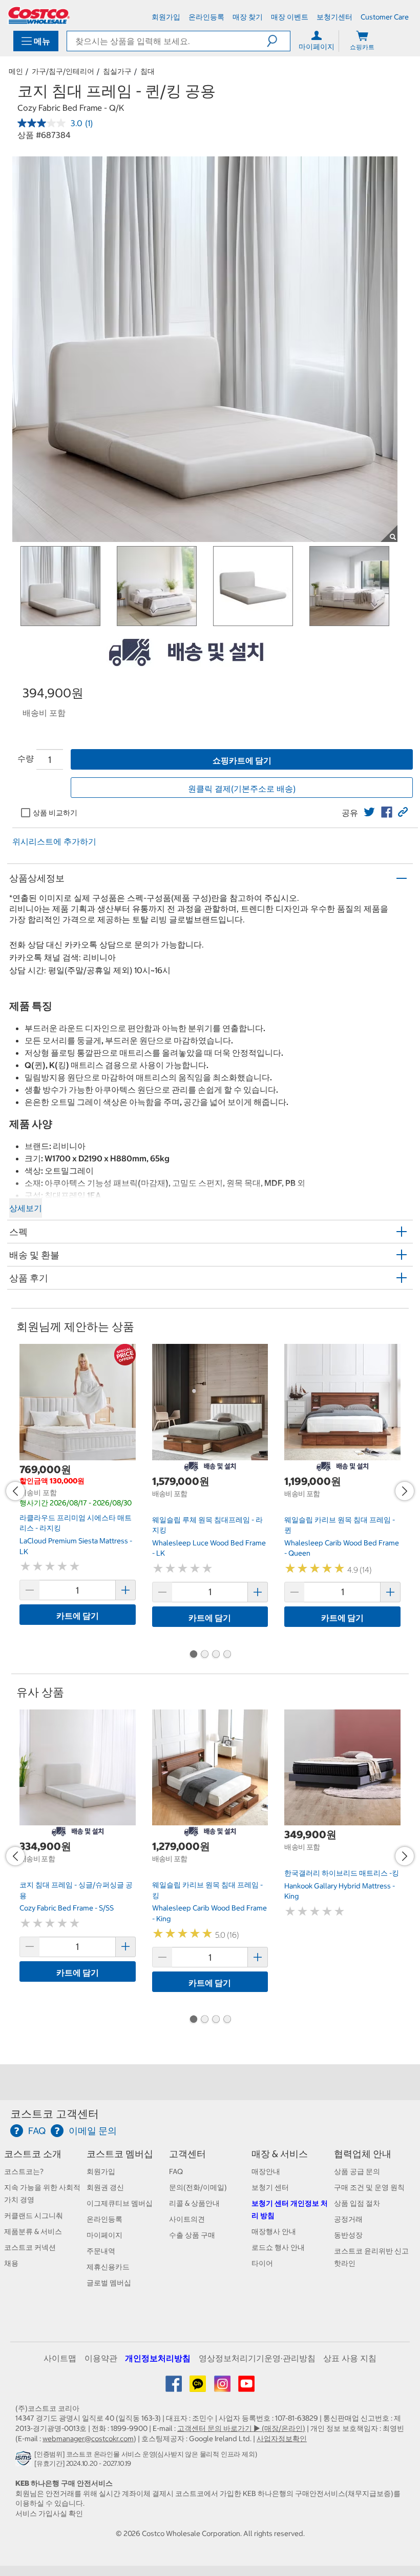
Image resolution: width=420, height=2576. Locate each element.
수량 (26, 758)
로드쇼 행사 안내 (278, 2247)
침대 (148, 71)
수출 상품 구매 (192, 2235)
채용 (11, 2263)
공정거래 (348, 2219)
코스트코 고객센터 (55, 2114)
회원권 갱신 (105, 2187)
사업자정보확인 (282, 2439)
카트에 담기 (78, 1616)
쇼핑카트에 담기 (242, 760)
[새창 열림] (25, 2461)
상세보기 (26, 1208)
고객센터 (187, 2154)
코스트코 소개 (33, 2154)
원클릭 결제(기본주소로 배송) (242, 789)
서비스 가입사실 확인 (49, 2513)
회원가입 (101, 2171)
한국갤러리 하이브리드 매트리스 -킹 (342, 1873)
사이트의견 (187, 2219)
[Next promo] (405, 1491)
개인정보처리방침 (158, 2358)
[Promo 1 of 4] (193, 1655)
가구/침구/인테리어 (63, 71)
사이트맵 (60, 2358)
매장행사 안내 (274, 2231)
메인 (16, 71)
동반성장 (348, 2235)
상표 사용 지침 (350, 2358)
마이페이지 (104, 2235)
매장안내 (266, 2171)
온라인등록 (104, 2219)
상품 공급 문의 (357, 2171)
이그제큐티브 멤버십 (120, 2203)
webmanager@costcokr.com (88, 2439)
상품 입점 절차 (357, 2203)
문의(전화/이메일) (198, 2187)
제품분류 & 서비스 (33, 2231)
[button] (278, 41)
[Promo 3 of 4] (216, 1655)
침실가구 (117, 71)
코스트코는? (24, 2171)
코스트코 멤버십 (120, 2154)
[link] (369, 812)
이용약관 (101, 2358)
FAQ (176, 2171)
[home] (39, 15)
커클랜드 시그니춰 (34, 2216)
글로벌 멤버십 (109, 2283)
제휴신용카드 (108, 2267)
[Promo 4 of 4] (227, 1655)
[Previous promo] (15, 1491)
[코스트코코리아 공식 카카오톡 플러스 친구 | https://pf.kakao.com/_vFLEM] (198, 2387)
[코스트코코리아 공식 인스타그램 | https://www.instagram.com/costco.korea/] (223, 2387)
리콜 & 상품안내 (194, 2203)
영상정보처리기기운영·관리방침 (257, 2358)
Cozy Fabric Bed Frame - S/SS (67, 1908)
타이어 (262, 2263)
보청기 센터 (270, 2187)
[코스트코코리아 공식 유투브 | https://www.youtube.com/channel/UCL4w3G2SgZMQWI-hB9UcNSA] (246, 2387)
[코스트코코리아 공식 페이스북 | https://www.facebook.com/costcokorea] (174, 2387)
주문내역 (101, 2251)
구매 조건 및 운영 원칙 (369, 2187)
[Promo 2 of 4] (204, 1655)
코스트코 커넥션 (30, 2247)
